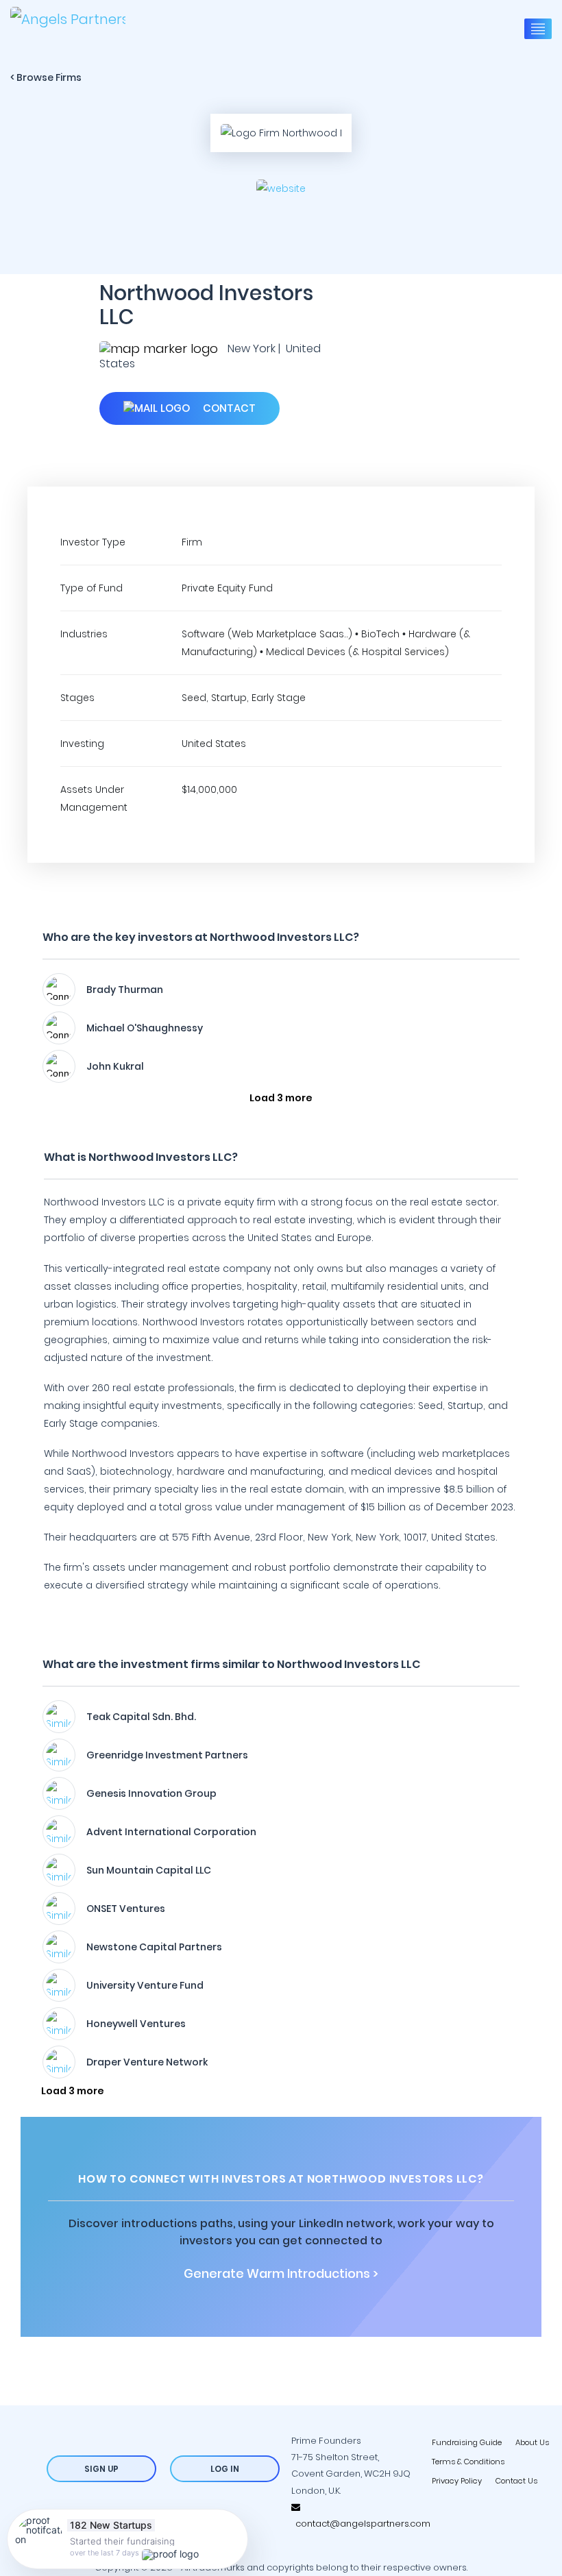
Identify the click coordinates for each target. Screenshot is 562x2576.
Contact (228, 408)
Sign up (101, 2469)
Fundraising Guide (467, 2442)
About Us (532, 2442)
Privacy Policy (457, 2481)
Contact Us (516, 2481)
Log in (225, 2469)
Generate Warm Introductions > (281, 2274)
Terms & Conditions (468, 2462)
